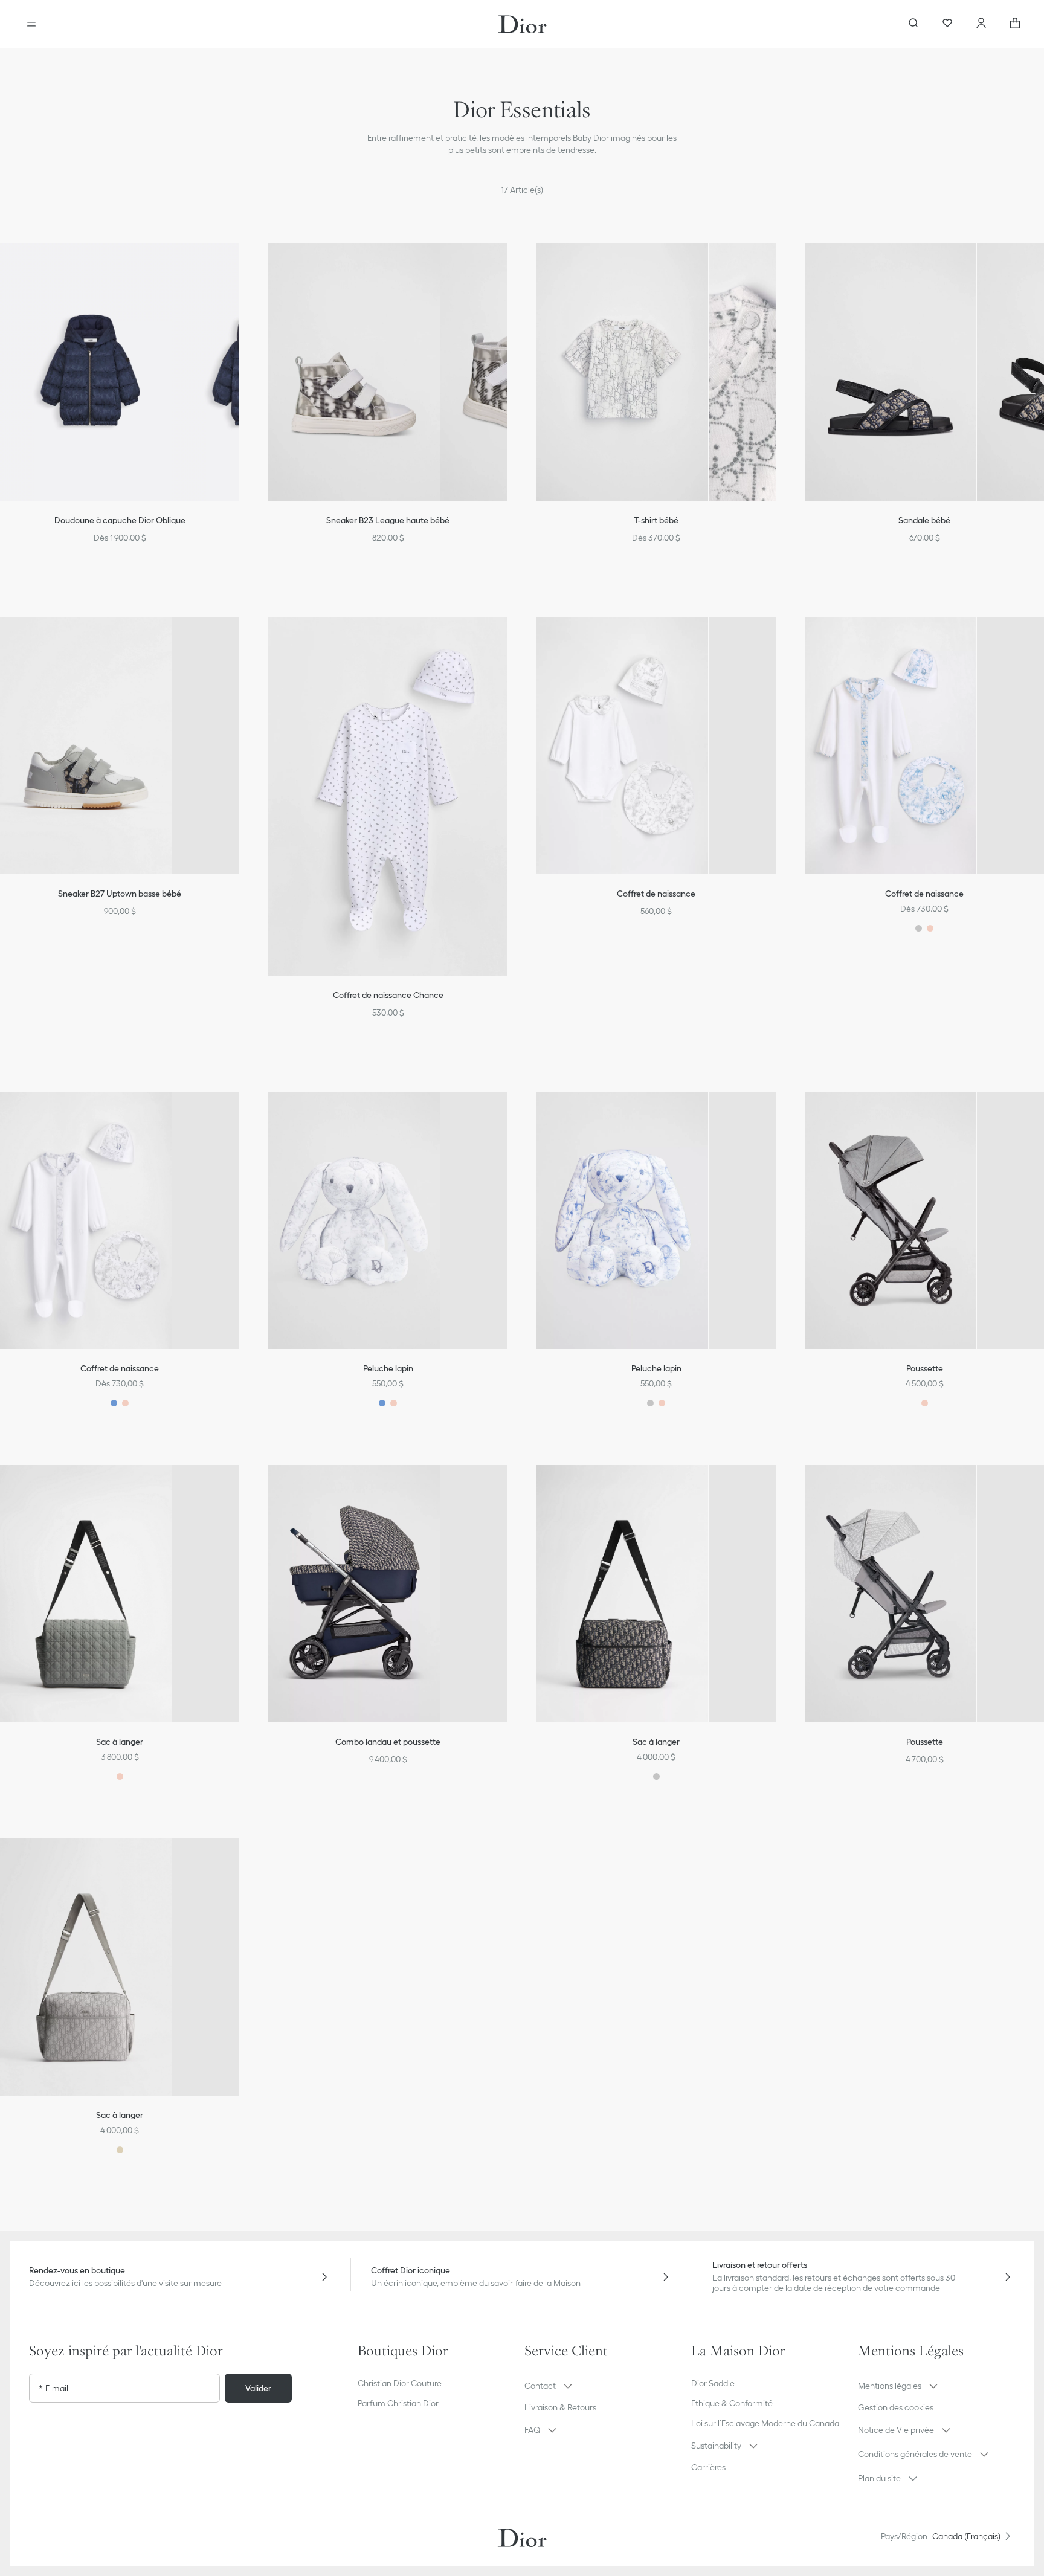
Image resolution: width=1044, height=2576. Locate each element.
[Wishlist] (947, 24)
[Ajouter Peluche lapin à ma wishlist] (506, 1116)
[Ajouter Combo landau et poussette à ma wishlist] (506, 1489)
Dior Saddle (713, 2383)
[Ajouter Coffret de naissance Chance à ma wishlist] (506, 641)
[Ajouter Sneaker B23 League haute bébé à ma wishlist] (506, 268)
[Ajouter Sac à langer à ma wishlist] (238, 1489)
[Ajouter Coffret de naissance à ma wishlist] (775, 641)
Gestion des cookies (896, 2407)
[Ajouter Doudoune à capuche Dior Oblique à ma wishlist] (238, 268)
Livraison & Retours (560, 2407)
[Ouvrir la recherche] (913, 24)
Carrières (708, 2467)
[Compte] (981, 24)
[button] (238, 268)
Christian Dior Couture (400, 2383)
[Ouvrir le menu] (31, 24)
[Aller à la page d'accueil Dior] (522, 24)
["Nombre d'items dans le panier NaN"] (1015, 24)
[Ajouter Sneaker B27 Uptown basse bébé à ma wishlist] (238, 641)
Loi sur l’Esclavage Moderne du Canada (765, 2423)
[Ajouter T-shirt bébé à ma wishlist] (775, 268)
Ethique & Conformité (732, 2403)
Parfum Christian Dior (398, 2403)
